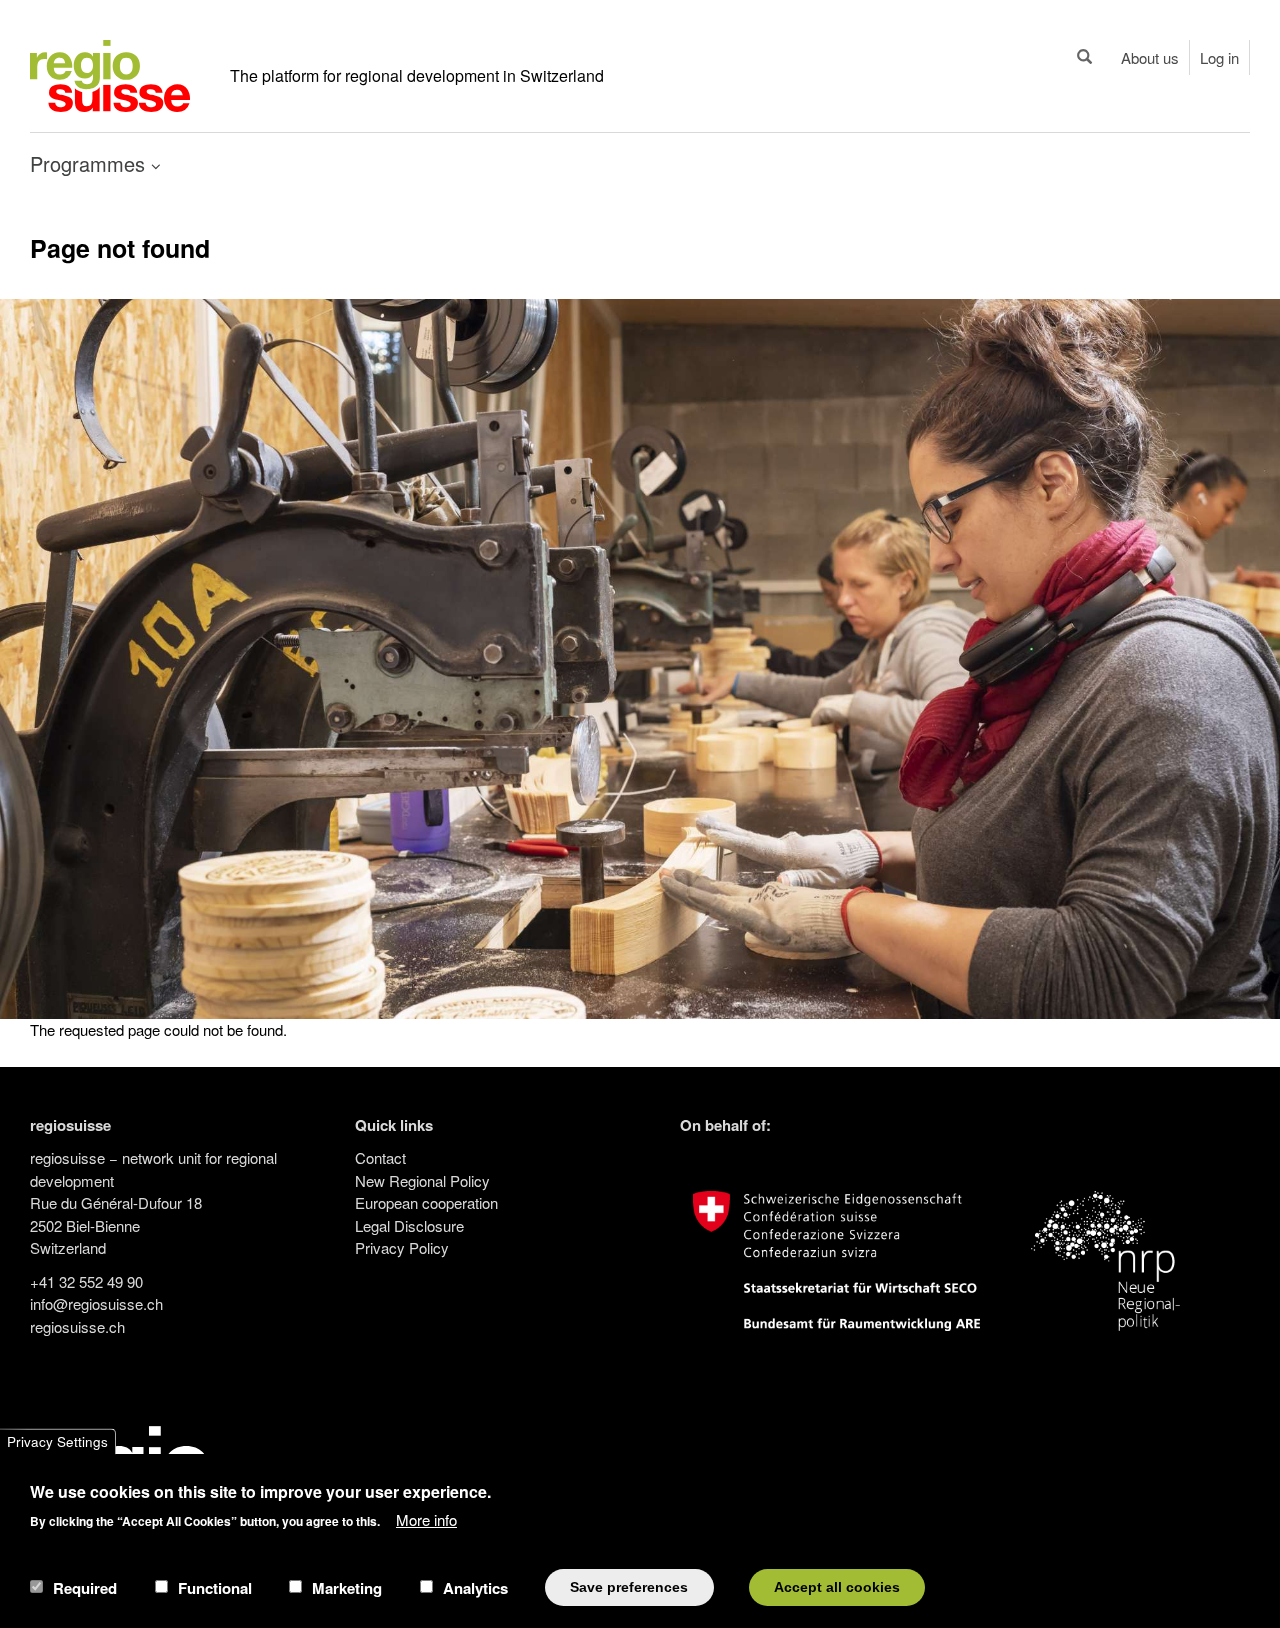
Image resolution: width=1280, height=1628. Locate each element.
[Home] (110, 73)
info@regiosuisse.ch (96, 1303)
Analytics (475, 1587)
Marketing (347, 1587)
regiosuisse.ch (77, 1326)
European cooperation (426, 1202)
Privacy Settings (57, 1441)
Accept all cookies (837, 1586)
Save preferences (629, 1586)
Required (85, 1587)
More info (426, 1518)
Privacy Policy (402, 1247)
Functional (215, 1587)
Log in (1219, 57)
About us (1150, 57)
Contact (380, 1157)
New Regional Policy (422, 1180)
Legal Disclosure (409, 1225)
